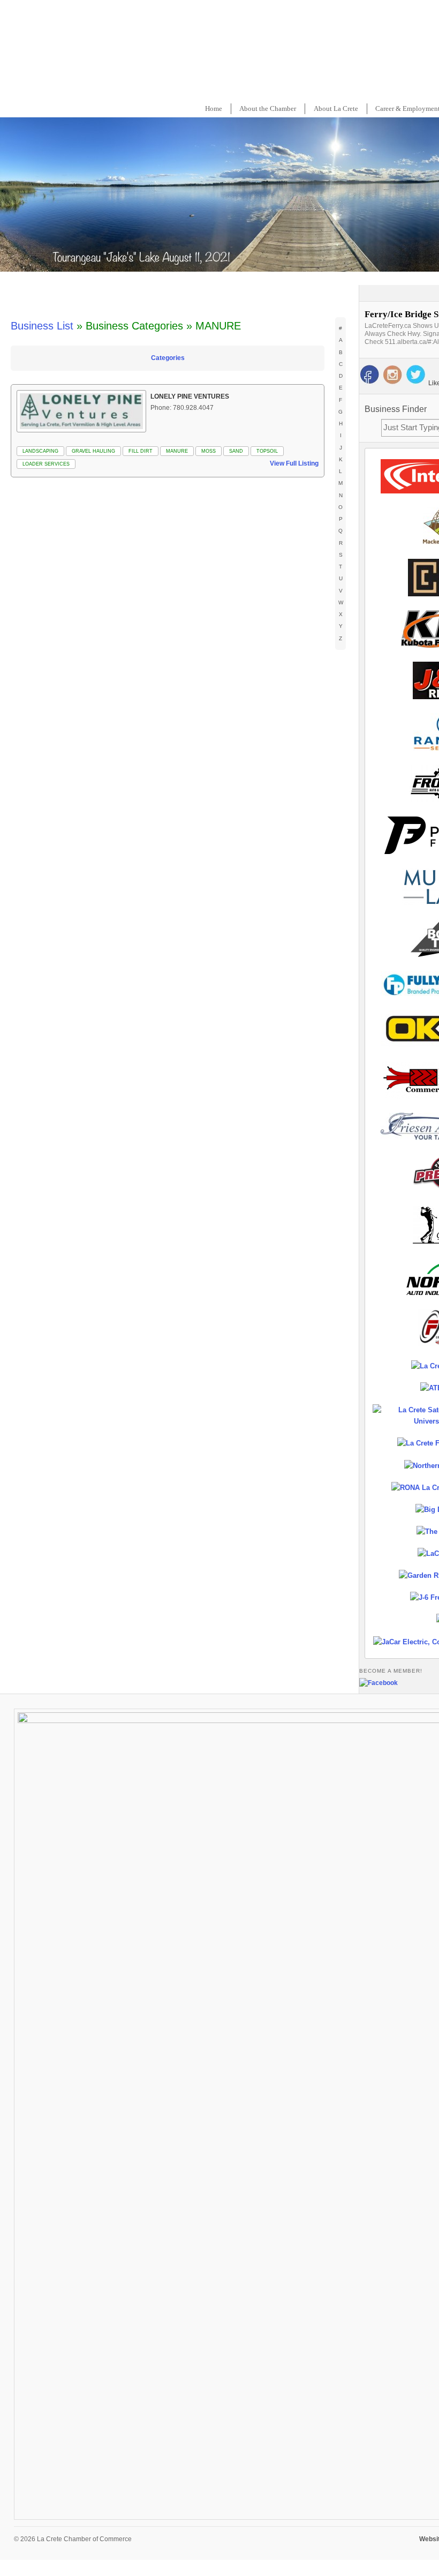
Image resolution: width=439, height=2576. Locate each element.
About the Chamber (268, 108)
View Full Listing (294, 463)
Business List (42, 326)
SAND (236, 451)
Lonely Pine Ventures (190, 396)
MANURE (177, 451)
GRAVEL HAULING (93, 451)
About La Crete (336, 108)
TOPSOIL (267, 451)
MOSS (209, 451)
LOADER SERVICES (46, 464)
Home (214, 108)
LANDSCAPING (40, 451)
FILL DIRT (141, 451)
